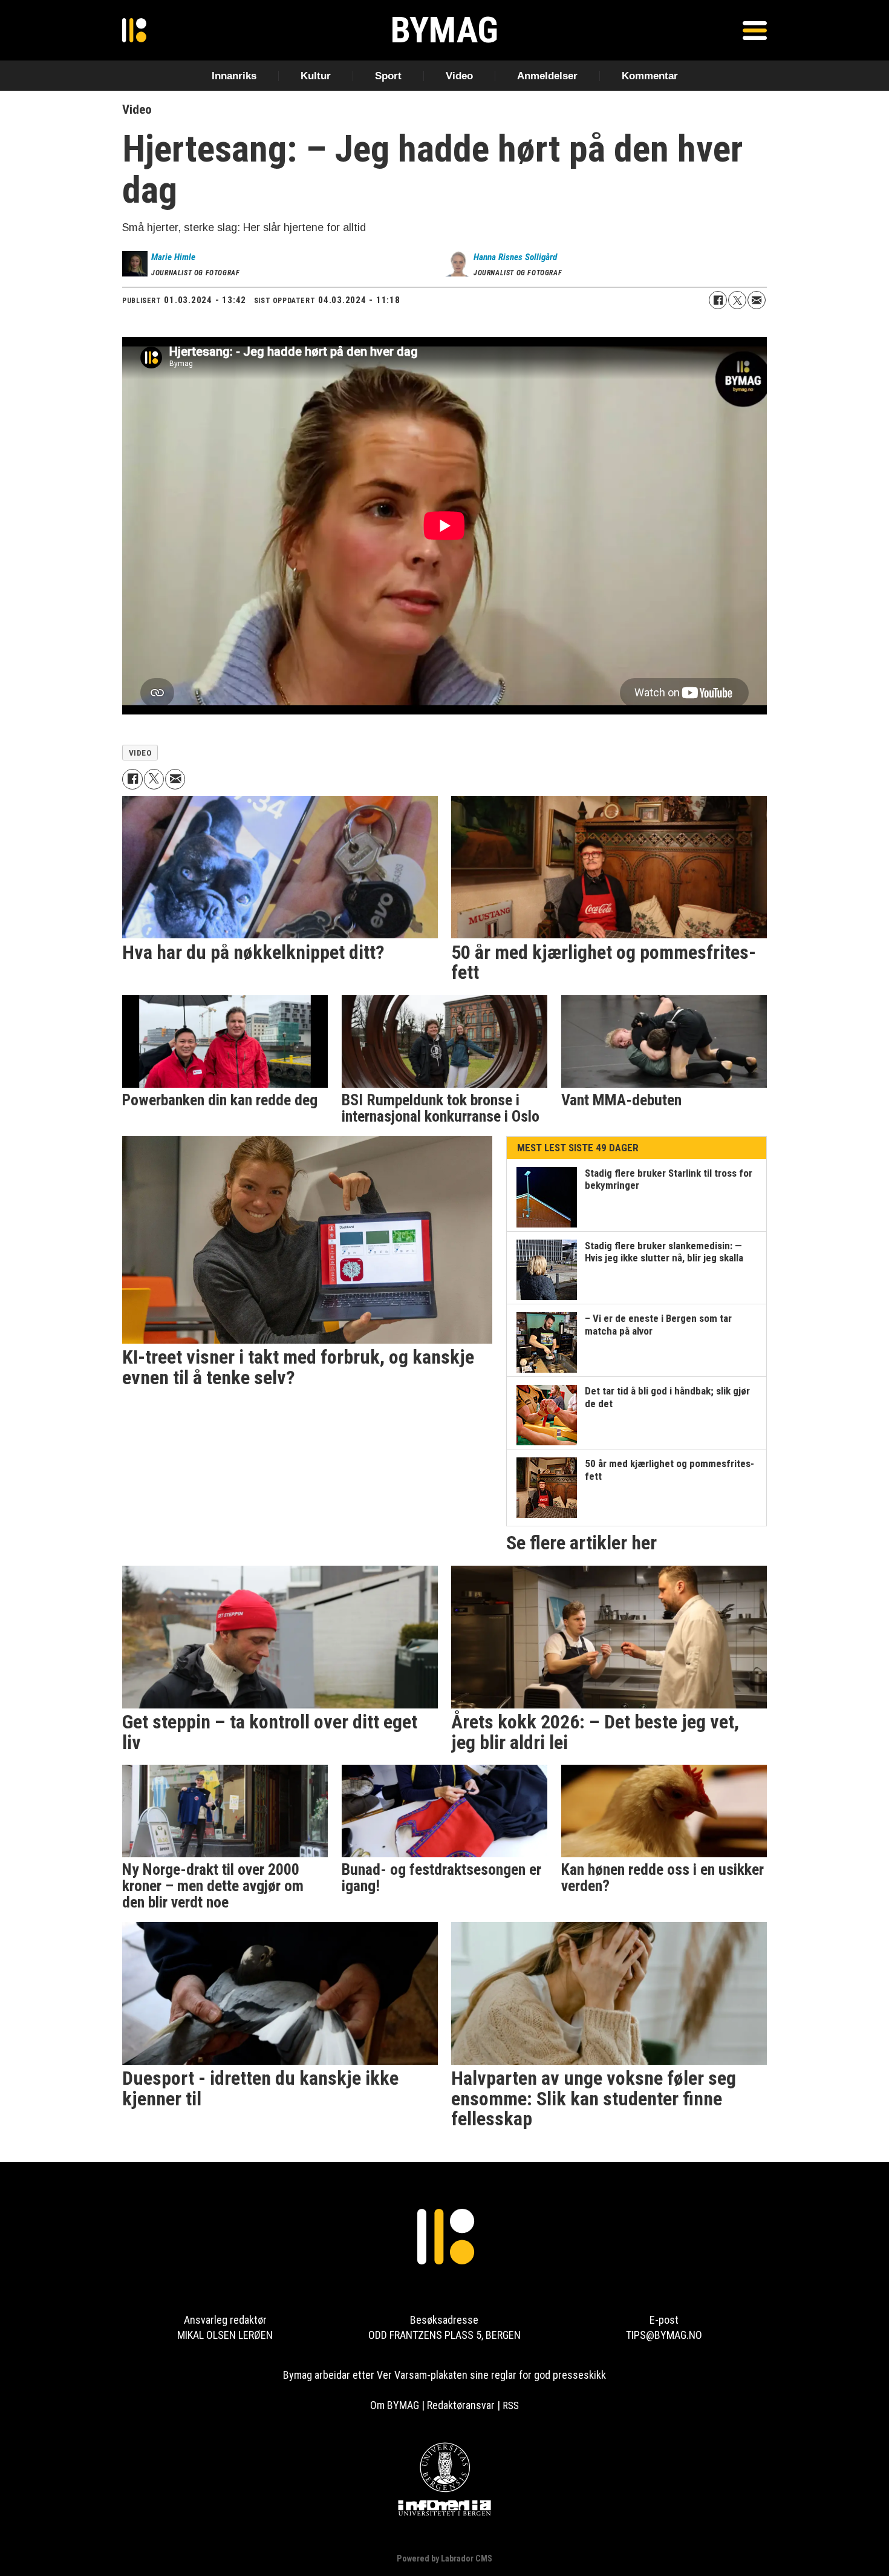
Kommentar (650, 76)
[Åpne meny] (755, 30)
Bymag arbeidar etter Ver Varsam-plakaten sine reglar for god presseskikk (444, 2375)
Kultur (316, 76)
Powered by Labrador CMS (444, 2559)
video (140, 753)
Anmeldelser (547, 76)
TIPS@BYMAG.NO (664, 2335)
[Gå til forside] (134, 30)
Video (459, 76)
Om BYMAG (395, 2405)
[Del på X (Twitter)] (737, 300)
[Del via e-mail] (757, 300)
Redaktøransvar (461, 2405)
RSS (511, 2405)
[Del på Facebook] (718, 300)
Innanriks (234, 76)
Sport (388, 76)
